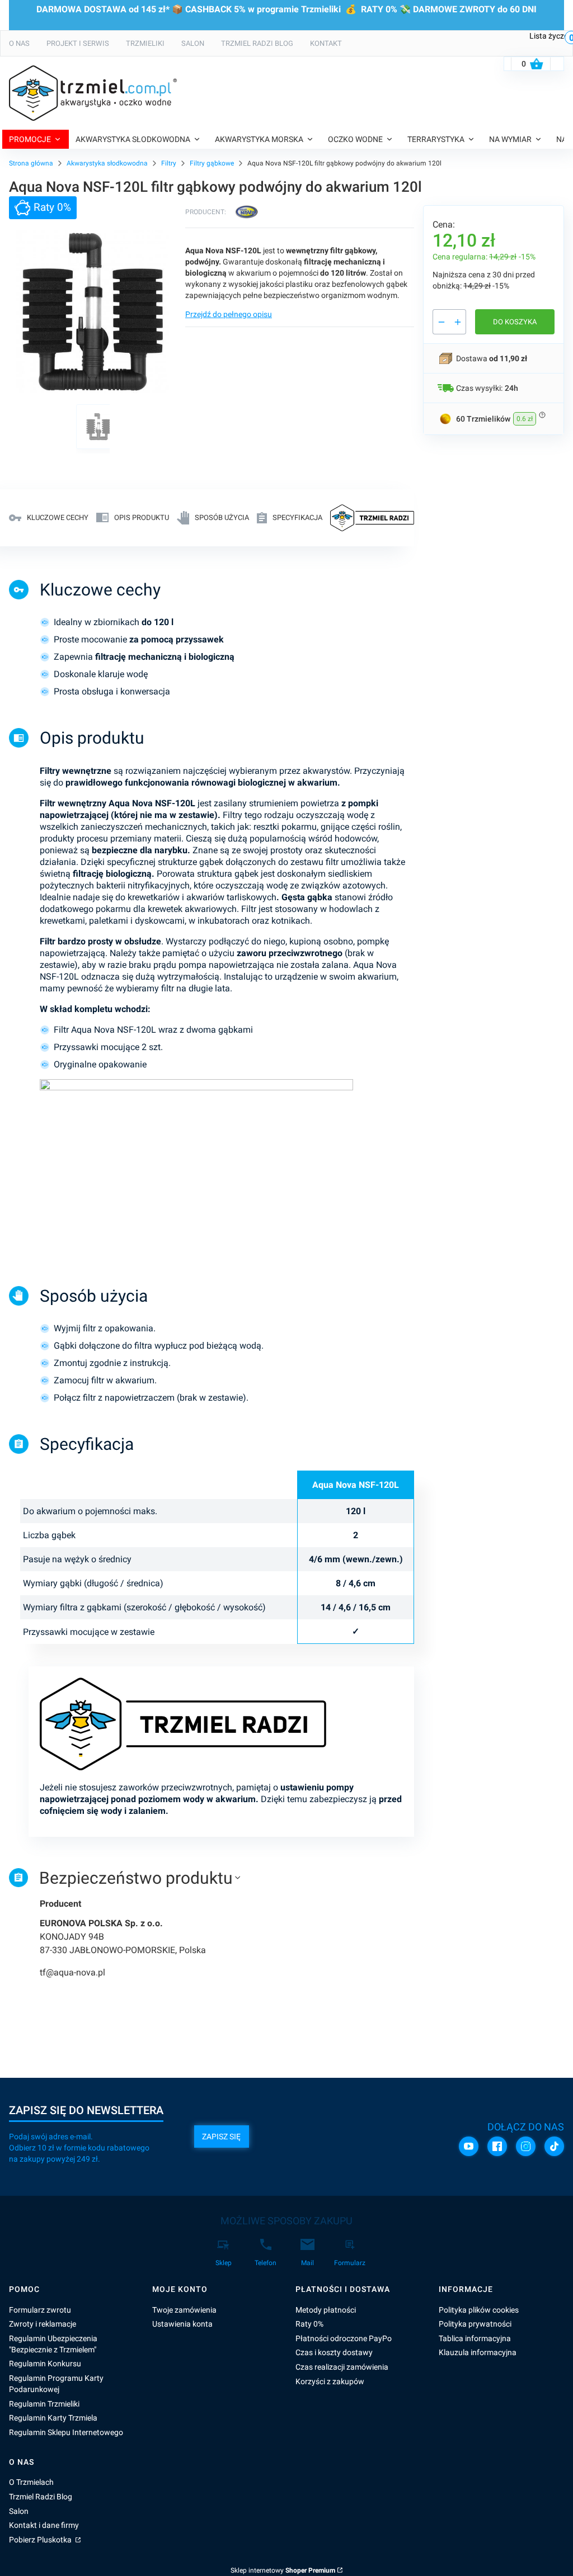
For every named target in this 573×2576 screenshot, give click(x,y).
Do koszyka (515, 322)
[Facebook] (497, 2146)
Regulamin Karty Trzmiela (53, 2418)
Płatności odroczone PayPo (344, 2338)
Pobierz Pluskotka (41, 2540)
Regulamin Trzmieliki (44, 2404)
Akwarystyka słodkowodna (107, 163)
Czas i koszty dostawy (334, 2352)
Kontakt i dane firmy (44, 2525)
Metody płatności (326, 2310)
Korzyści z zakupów (330, 2381)
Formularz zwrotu (40, 2310)
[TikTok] (554, 2146)
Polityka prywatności (475, 2324)
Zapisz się (221, 2137)
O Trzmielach (31, 2482)
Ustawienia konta (182, 2324)
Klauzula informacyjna (478, 2352)
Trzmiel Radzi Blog (41, 2497)
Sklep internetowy (283, 2570)
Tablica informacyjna (475, 2338)
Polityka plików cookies (479, 2310)
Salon (19, 2511)
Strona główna (31, 163)
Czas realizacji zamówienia (342, 2367)
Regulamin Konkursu (45, 2364)
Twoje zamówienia (184, 2310)
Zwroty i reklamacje (43, 2324)
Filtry (169, 163)
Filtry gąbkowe (212, 163)
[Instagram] (526, 2146)
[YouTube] (469, 2146)
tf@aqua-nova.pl (72, 1972)
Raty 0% (309, 2324)
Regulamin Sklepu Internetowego (66, 2432)
